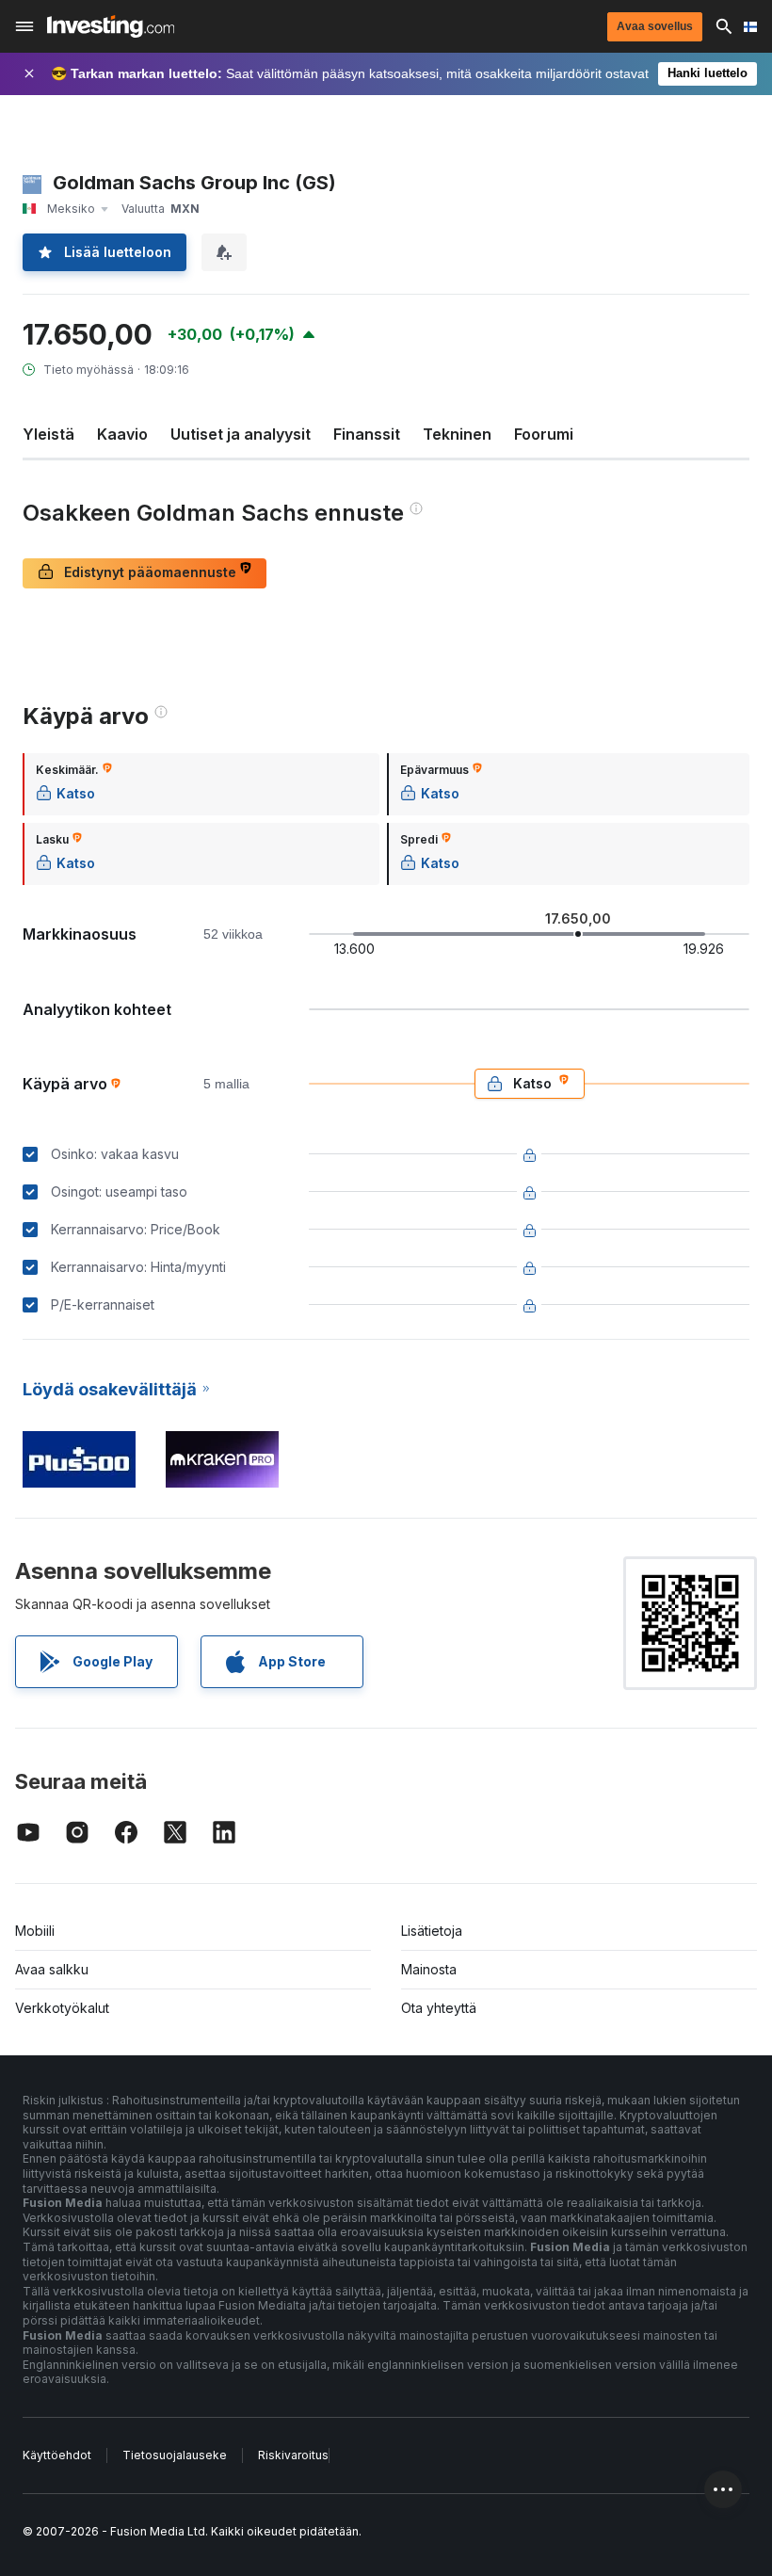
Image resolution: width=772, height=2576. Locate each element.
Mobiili (35, 1931)
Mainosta (429, 1969)
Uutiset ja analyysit (241, 434)
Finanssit (367, 434)
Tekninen (457, 434)
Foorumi (544, 434)
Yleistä (48, 434)
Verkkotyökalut (62, 2008)
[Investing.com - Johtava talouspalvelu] (111, 26)
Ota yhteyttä (439, 2008)
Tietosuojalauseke (175, 2455)
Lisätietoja (432, 1931)
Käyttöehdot (57, 2455)
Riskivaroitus (293, 2455)
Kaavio (122, 434)
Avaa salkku (52, 1969)
